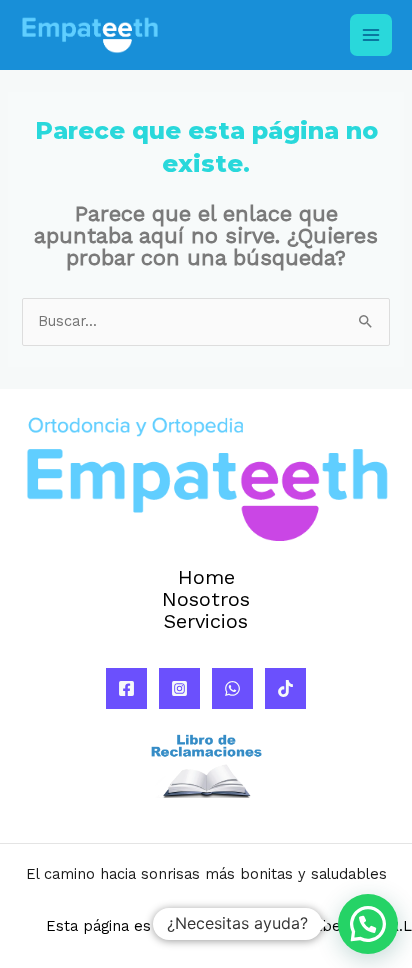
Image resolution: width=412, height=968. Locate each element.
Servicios (206, 622)
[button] (368, 924)
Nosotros (206, 600)
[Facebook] (126, 688)
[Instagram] (179, 688)
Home (206, 578)
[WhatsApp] (232, 688)
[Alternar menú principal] (371, 35)
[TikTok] (285, 688)
